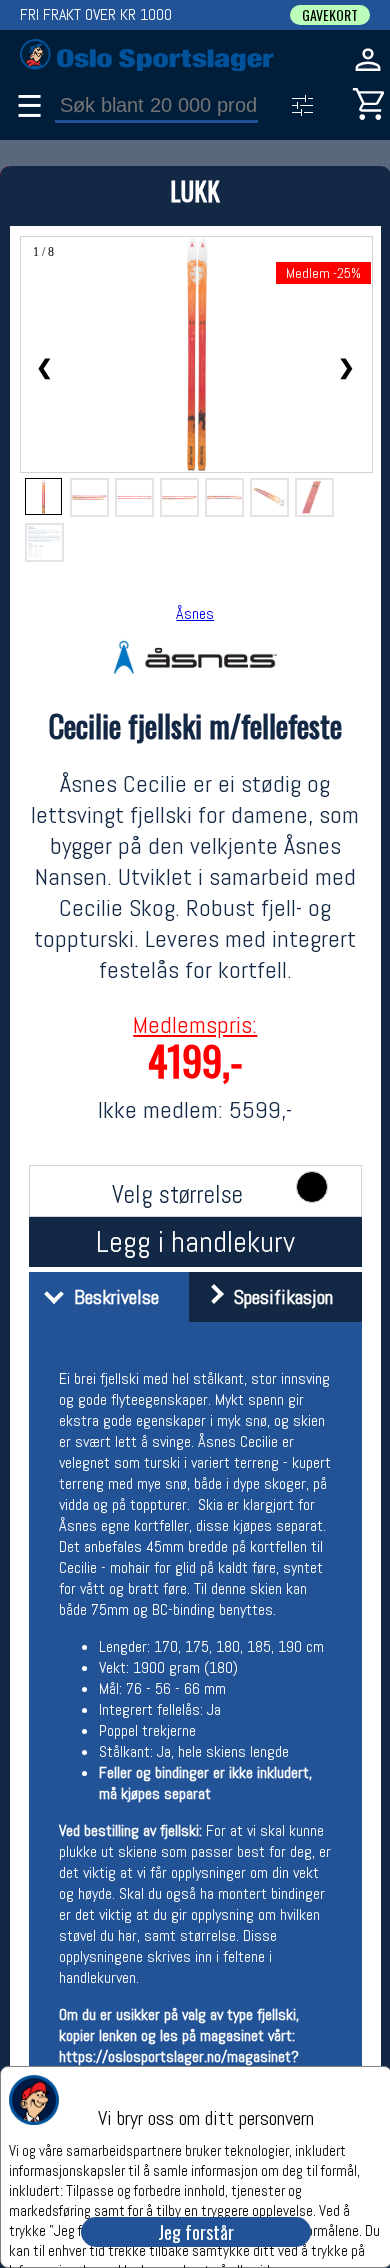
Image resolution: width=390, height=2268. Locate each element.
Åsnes (195, 613)
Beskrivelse (111, 1297)
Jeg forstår (196, 2232)
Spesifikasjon (278, 1297)
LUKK (195, 190)
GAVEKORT (330, 15)
